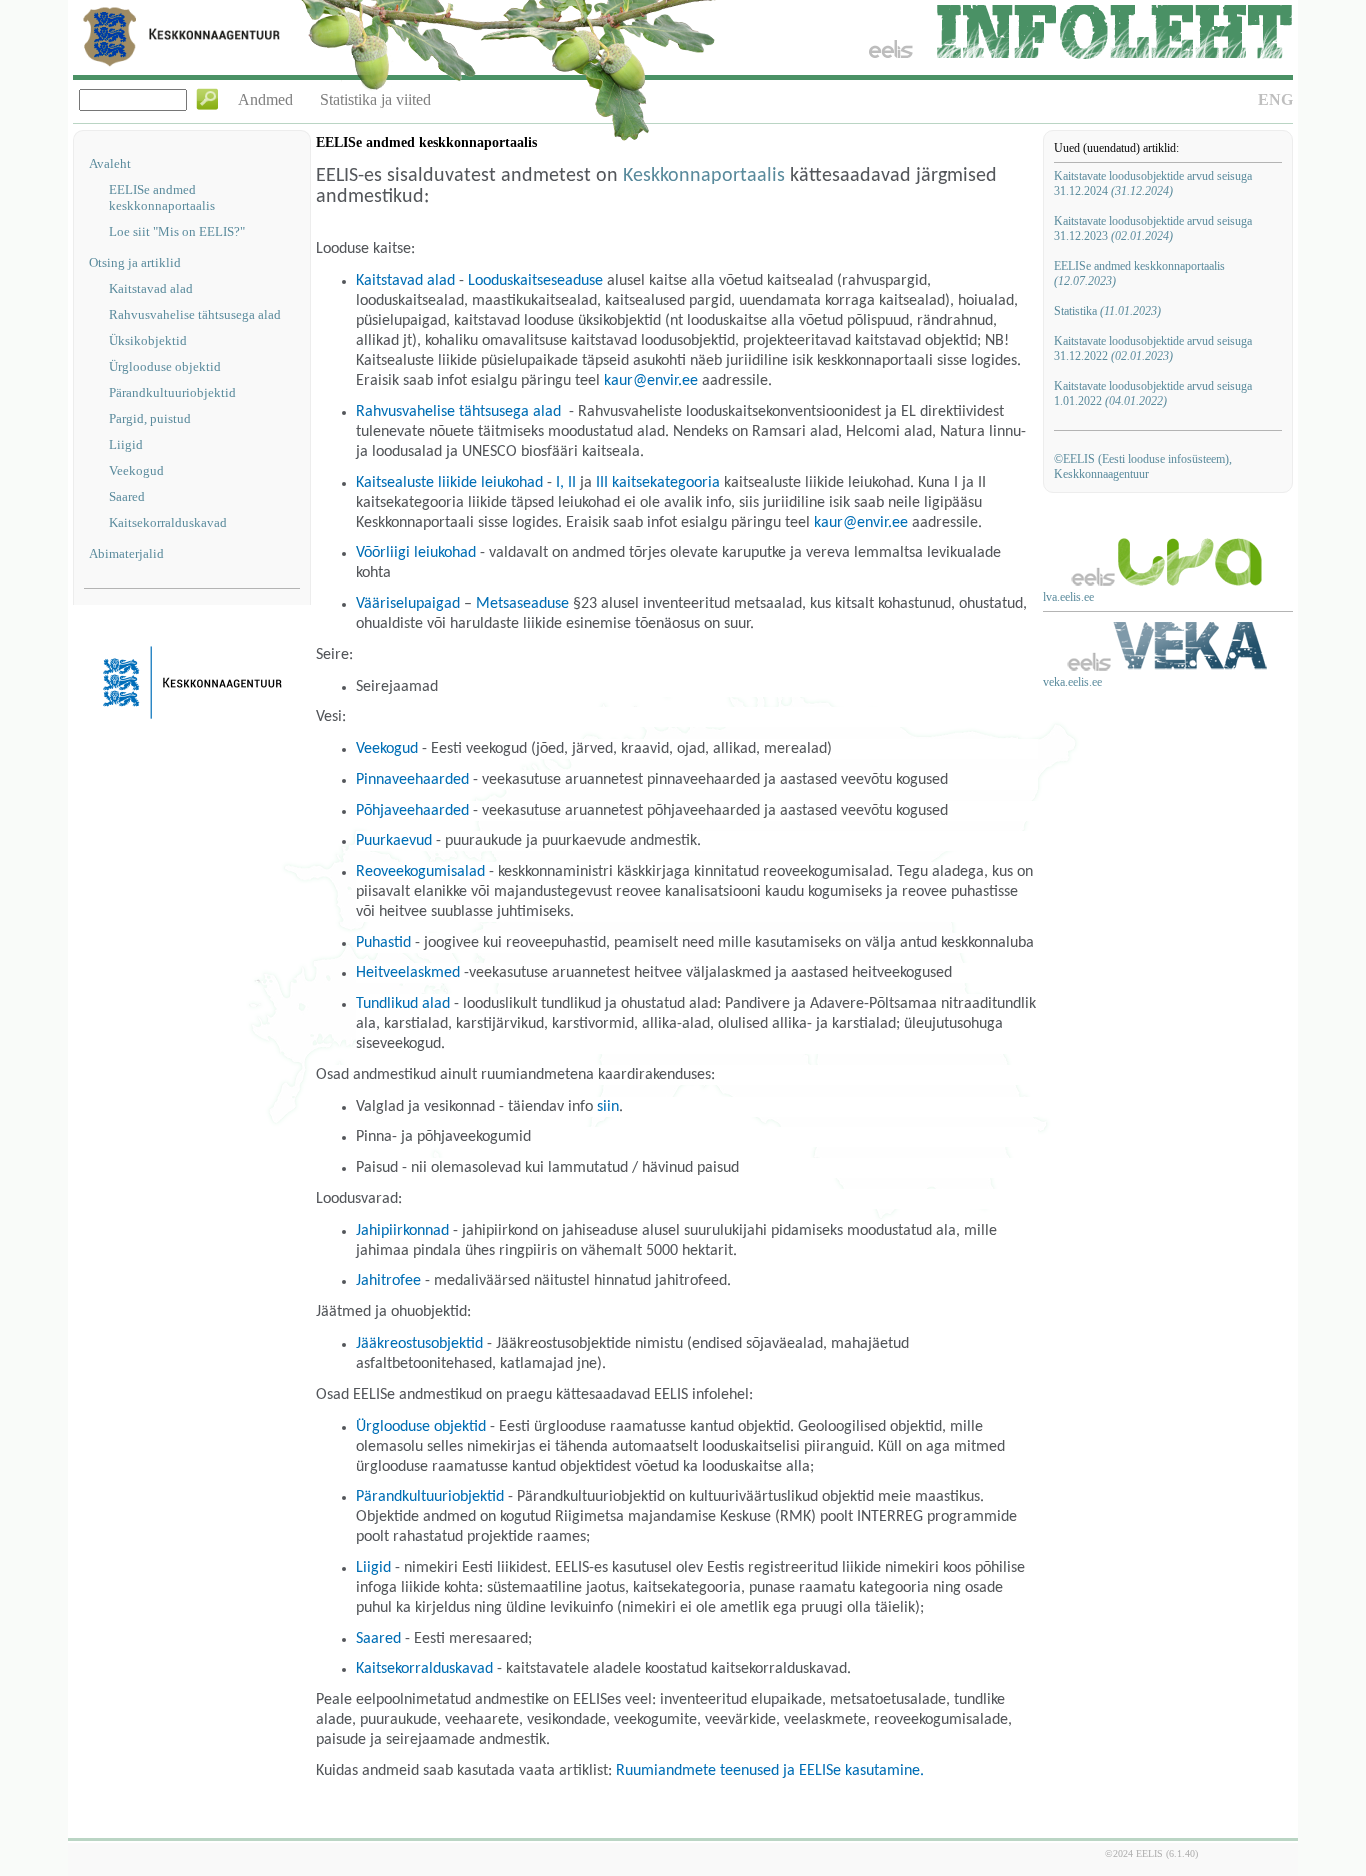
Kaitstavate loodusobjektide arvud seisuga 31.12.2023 (1153, 228)
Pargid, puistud (150, 418)
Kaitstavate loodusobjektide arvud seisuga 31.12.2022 (1153, 348)
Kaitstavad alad (151, 288)
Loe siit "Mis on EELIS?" (177, 231)
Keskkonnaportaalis (704, 176)
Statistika (1107, 311)
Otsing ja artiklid (135, 262)
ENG (1275, 99)
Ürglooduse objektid (165, 366)
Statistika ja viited (375, 99)
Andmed (265, 99)
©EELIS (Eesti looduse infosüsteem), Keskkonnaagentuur (1143, 466)
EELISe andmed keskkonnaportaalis (162, 197)
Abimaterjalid (126, 553)
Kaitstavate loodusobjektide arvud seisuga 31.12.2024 (1153, 183)
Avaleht (110, 163)
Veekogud (136, 470)
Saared (127, 496)
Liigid (126, 444)
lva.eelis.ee (1068, 597)
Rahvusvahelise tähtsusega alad (195, 314)
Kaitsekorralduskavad (168, 522)
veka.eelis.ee (1072, 682)
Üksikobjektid (148, 340)
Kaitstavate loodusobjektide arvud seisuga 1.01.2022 (1153, 393)
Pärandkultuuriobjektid (172, 392)
